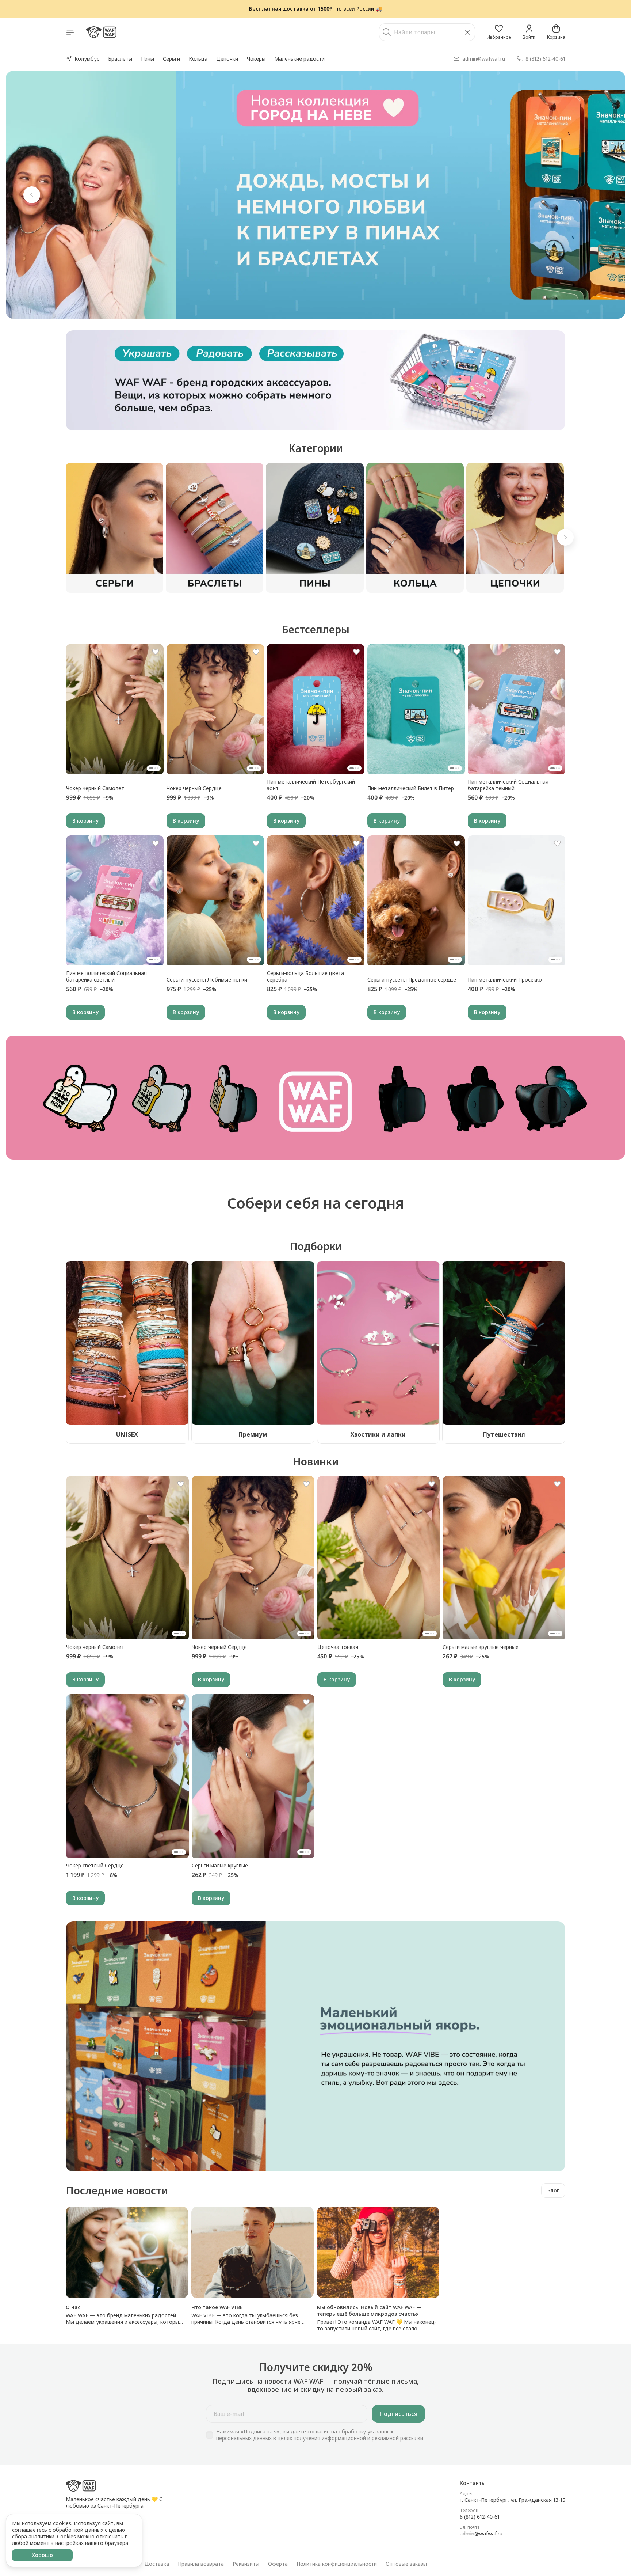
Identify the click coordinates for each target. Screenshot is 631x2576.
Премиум (253, 1434)
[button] (499, 32)
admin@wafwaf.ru (481, 2534)
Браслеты (120, 59)
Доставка (157, 2564)
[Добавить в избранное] (156, 652)
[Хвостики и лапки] (378, 1343)
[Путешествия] (504, 1343)
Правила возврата (201, 2564)
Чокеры (256, 59)
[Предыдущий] (32, 195)
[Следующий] (565, 537)
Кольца (198, 59)
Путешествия (504, 1434)
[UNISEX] (127, 1343)
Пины (148, 59)
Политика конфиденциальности (337, 2564)
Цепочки (227, 59)
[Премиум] (253, 1343)
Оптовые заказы (406, 2564)
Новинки (316, 1461)
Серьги (171, 59)
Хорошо (42, 2555)
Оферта (278, 2564)
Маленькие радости (299, 59)
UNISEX (127, 1434)
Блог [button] (553, 2190)
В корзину (85, 821)
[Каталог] (70, 32)
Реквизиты (246, 2564)
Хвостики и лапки (378, 1434)
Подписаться (398, 2414)
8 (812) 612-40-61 (480, 2517)
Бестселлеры (316, 629)
